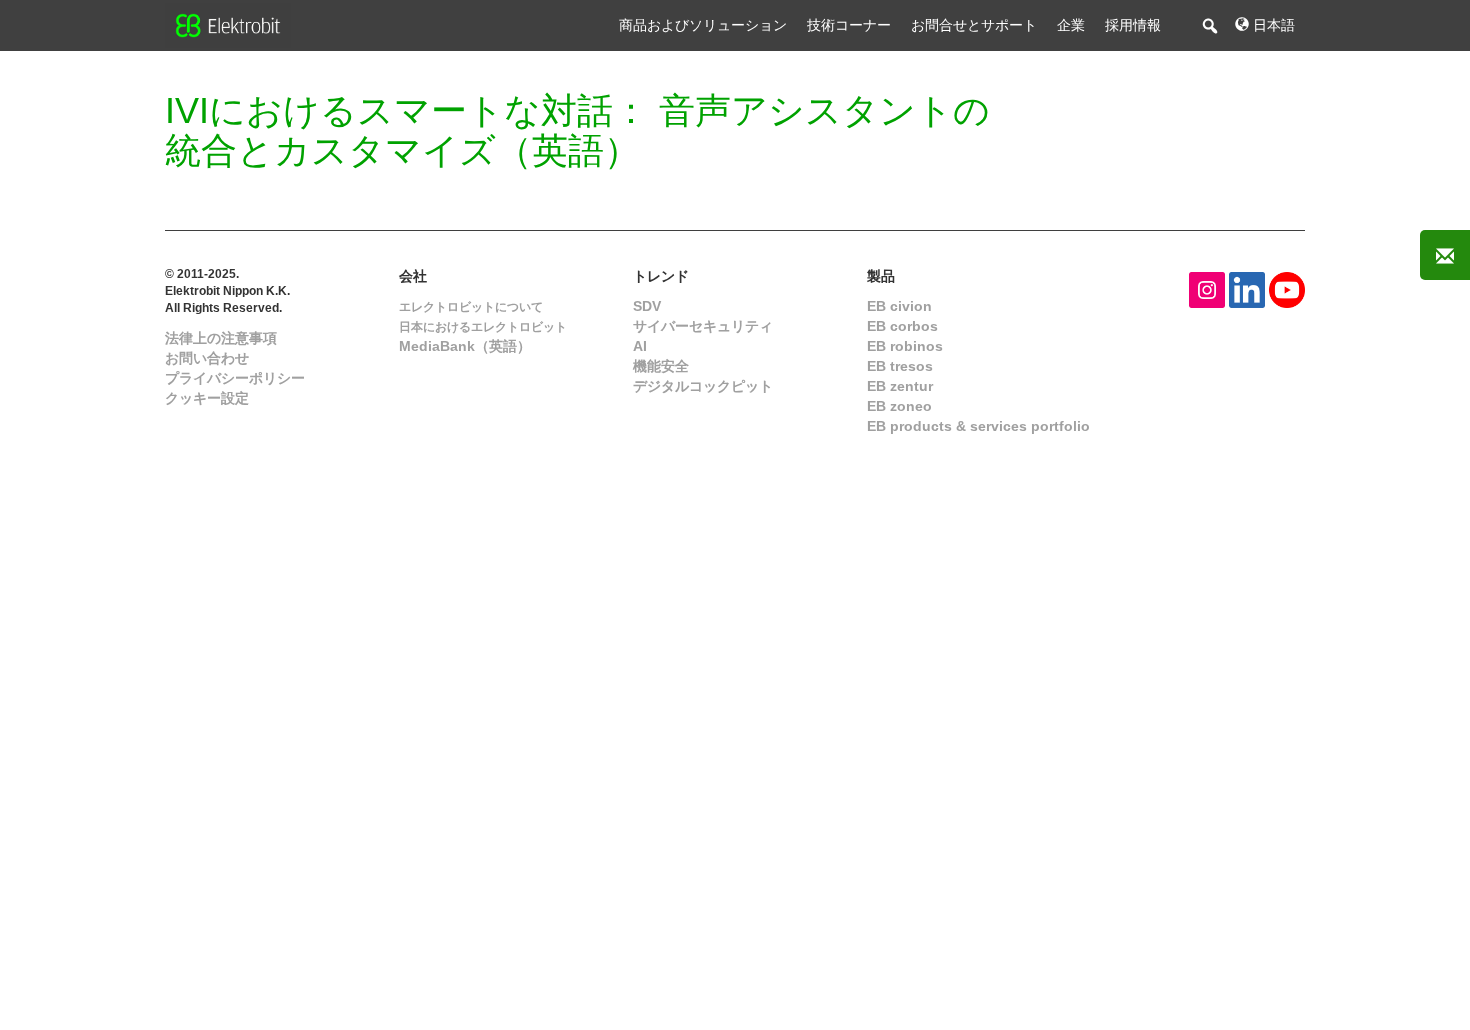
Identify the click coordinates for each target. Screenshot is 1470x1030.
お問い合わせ (207, 358)
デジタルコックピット (703, 386)
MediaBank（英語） (465, 346)
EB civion (899, 306)
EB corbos (902, 326)
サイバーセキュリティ (703, 326)
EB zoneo (899, 406)
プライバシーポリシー (235, 378)
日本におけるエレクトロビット (483, 327)
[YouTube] (1287, 288)
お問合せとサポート (974, 25)
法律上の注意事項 (221, 338)
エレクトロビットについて (471, 307)
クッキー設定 (207, 398)
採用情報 (1133, 25)
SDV (647, 306)
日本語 (1272, 25)
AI (640, 346)
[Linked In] (1247, 288)
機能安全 (661, 366)
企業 (1071, 25)
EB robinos (905, 346)
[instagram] (1207, 288)
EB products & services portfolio (978, 426)
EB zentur (900, 386)
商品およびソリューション (703, 25)
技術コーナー (849, 25)
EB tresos (900, 366)
